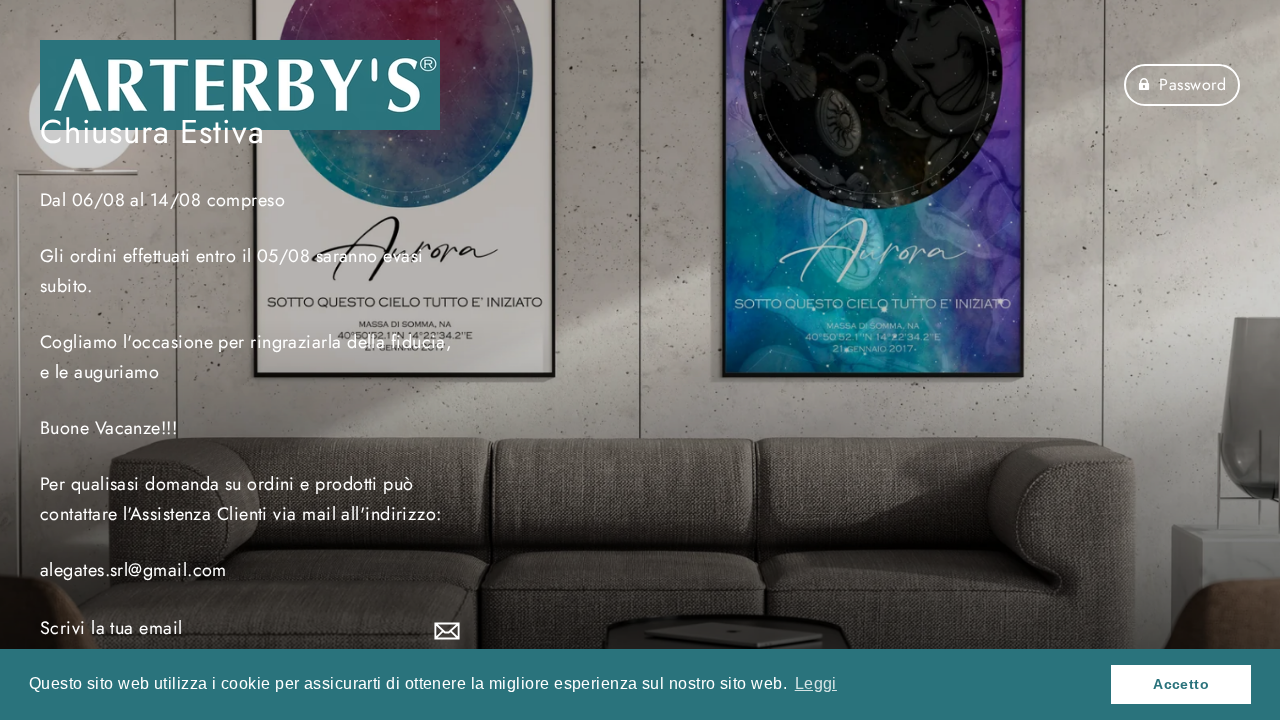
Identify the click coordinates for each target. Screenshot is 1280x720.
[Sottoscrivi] (444, 629)
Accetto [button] (1181, 684)
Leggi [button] (816, 683)
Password (1192, 84)
